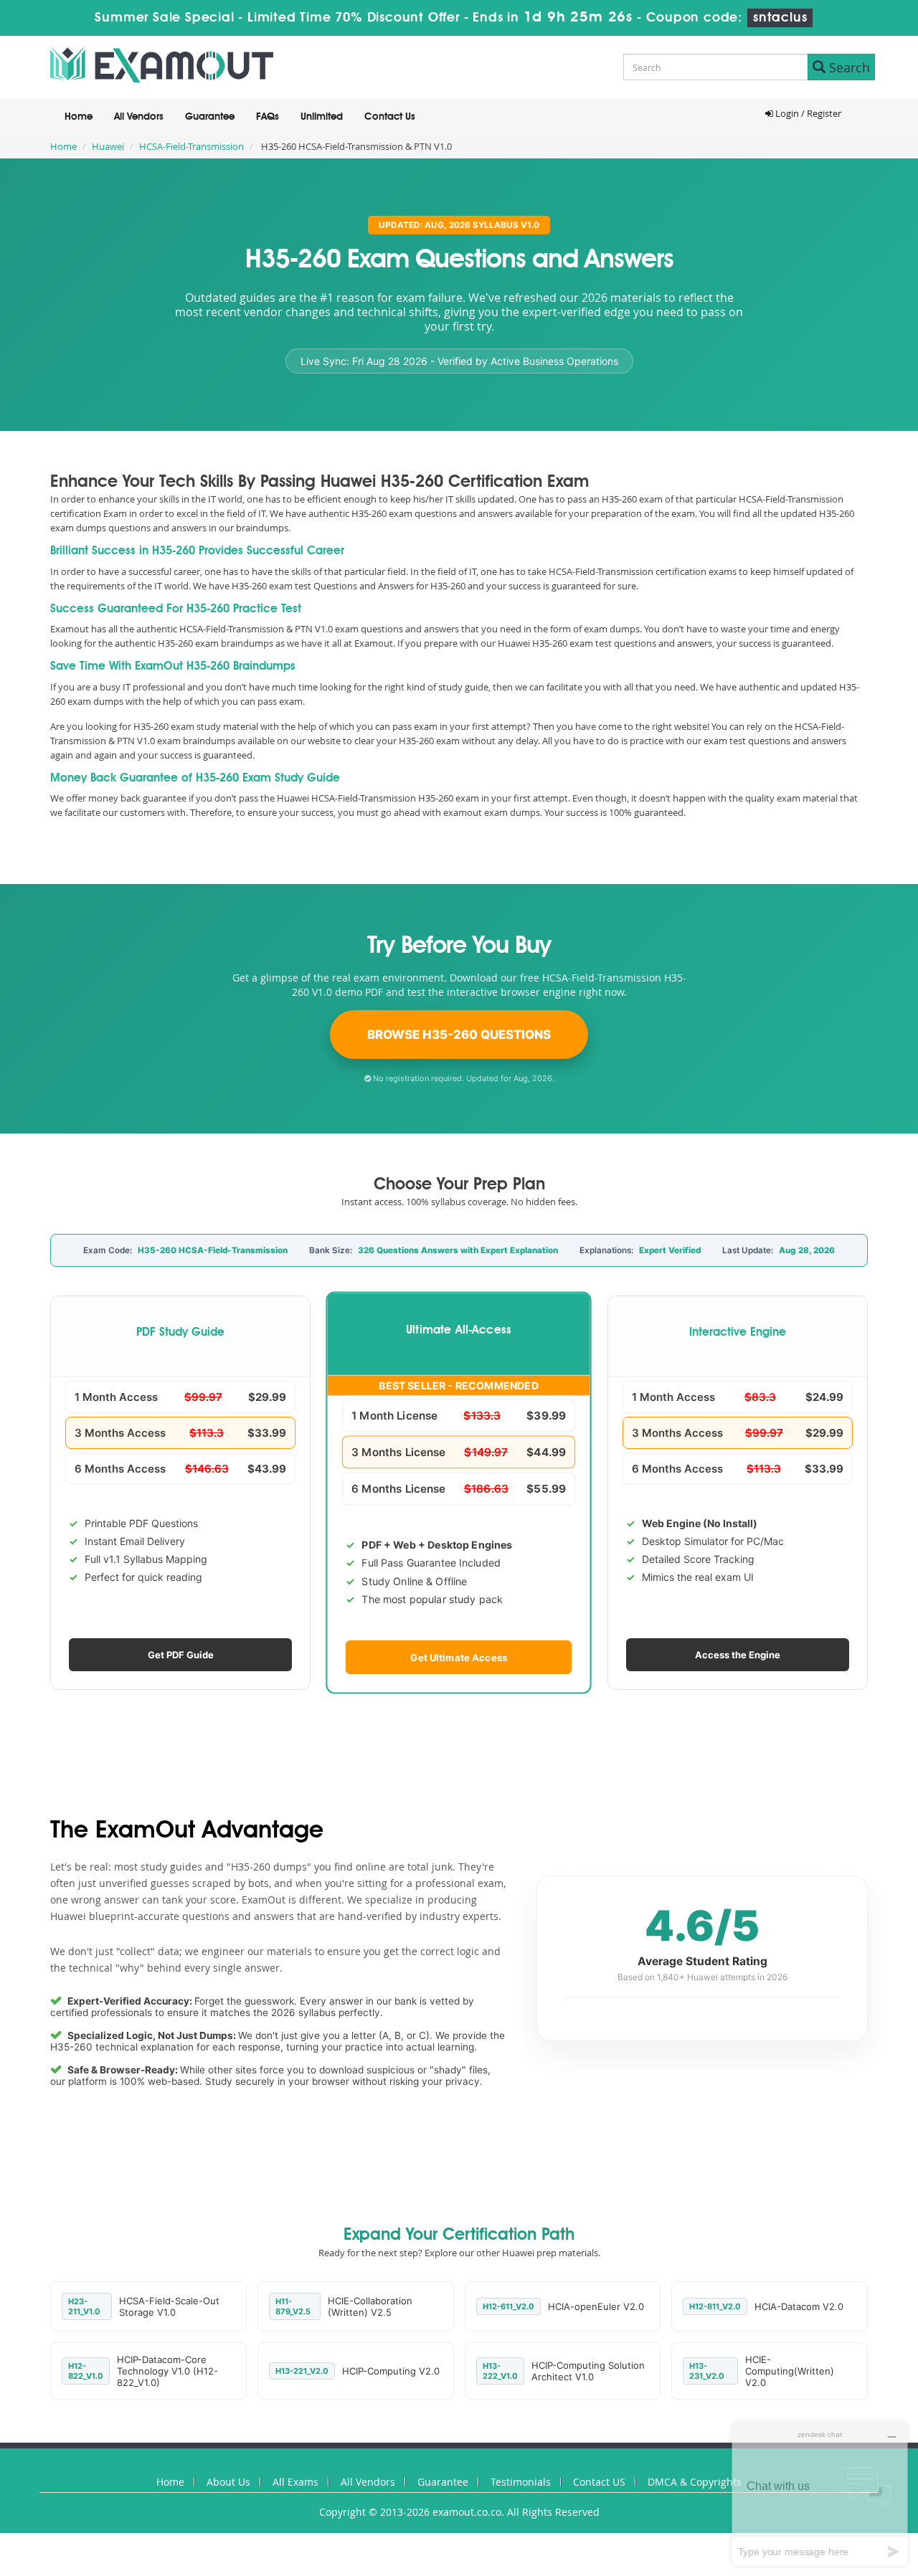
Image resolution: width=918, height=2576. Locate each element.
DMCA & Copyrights (695, 2482)
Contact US (599, 2482)
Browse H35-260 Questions (459, 1035)
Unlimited (322, 117)
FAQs (268, 117)
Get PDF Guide (181, 1655)
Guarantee (210, 117)
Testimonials (521, 2482)
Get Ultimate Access (459, 1657)
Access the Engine (738, 1655)
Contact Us (390, 117)
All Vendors (139, 117)
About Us (228, 2482)
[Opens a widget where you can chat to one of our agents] (820, 2494)
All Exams (295, 2482)
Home (79, 117)
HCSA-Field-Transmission (191, 146)
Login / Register (807, 113)
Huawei (108, 146)
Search (848, 67)
